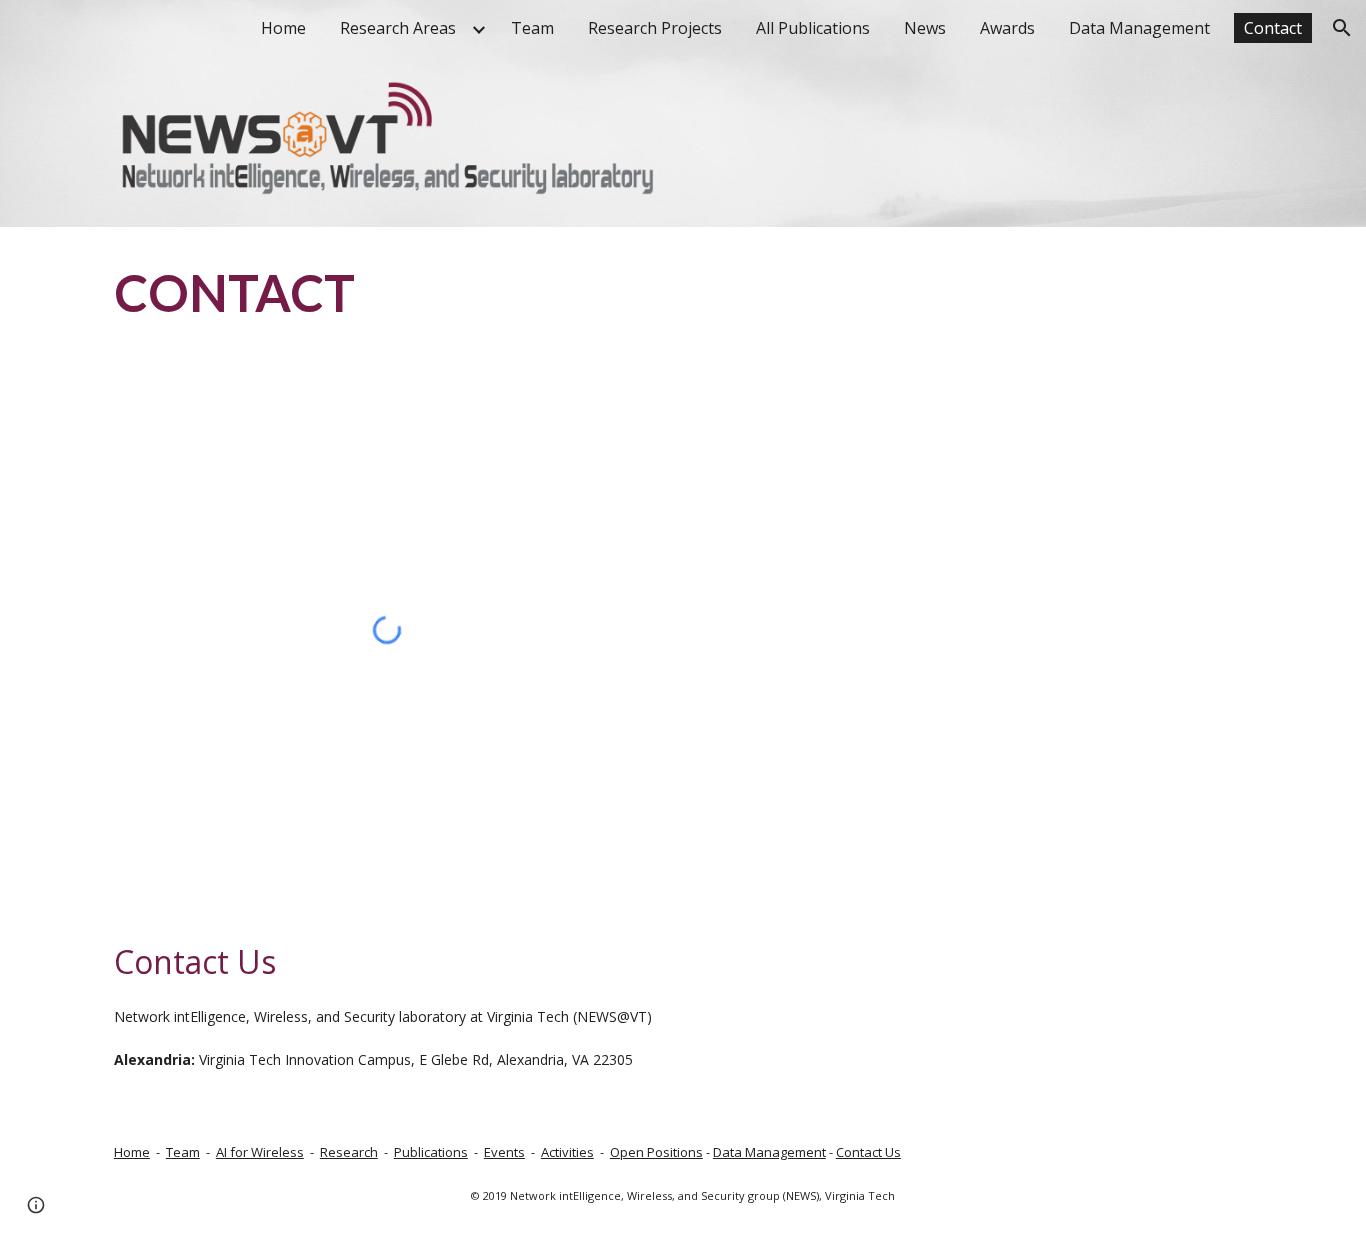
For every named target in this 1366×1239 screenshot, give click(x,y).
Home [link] (283, 28)
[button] (1342, 28)
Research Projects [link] (655, 28)
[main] (486, 291)
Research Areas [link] (398, 28)
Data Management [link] (1139, 28)
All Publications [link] (813, 28)
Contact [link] (1273, 28)
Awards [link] (1007, 28)
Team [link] (532, 28)
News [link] (925, 28)
